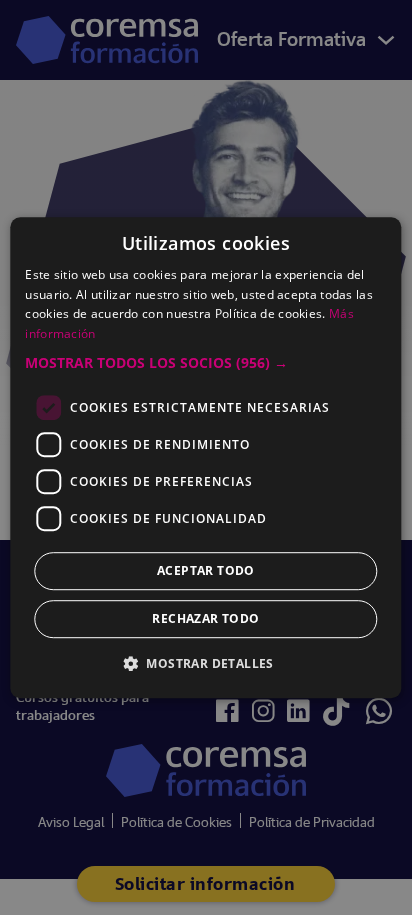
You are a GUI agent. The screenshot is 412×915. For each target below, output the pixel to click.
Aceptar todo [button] (206, 570)
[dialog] (206, 457)
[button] (205, 363)
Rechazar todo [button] (205, 618)
